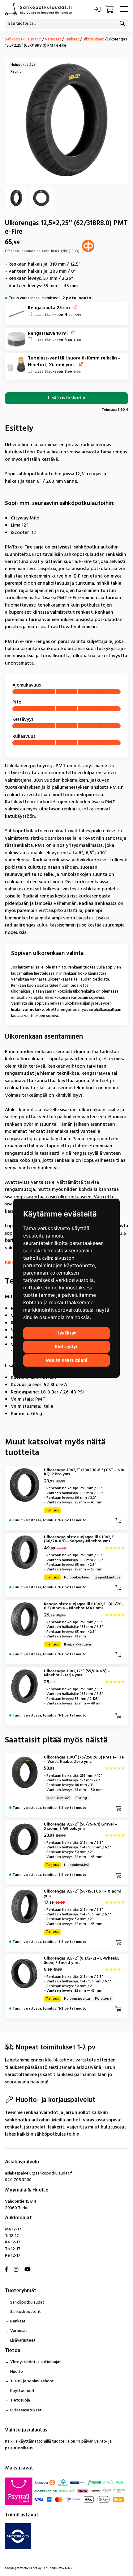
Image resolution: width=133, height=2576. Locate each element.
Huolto (17, 2372)
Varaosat (53, 39)
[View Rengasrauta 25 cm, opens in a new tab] (76, 307)
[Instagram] (16, 2270)
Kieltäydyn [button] (67, 1347)
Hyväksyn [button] (66, 1333)
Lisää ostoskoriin (67, 398)
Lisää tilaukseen (57, 315)
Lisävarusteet (23, 2341)
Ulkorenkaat (93, 39)
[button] (17, 314)
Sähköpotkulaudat (27, 2303)
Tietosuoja (20, 2400)
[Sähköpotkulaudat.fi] (38, 9)
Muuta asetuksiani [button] (66, 1360)
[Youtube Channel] (28, 2270)
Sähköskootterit (26, 2312)
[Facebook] (6, 2270)
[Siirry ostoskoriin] (110, 9)
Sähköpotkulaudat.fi (23, 39)
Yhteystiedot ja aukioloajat (36, 2362)
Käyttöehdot (22, 2391)
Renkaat (72, 39)
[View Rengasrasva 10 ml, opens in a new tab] (73, 332)
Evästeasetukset (26, 2410)
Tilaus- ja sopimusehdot (32, 2381)
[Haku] (122, 24)
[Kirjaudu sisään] (97, 9)
